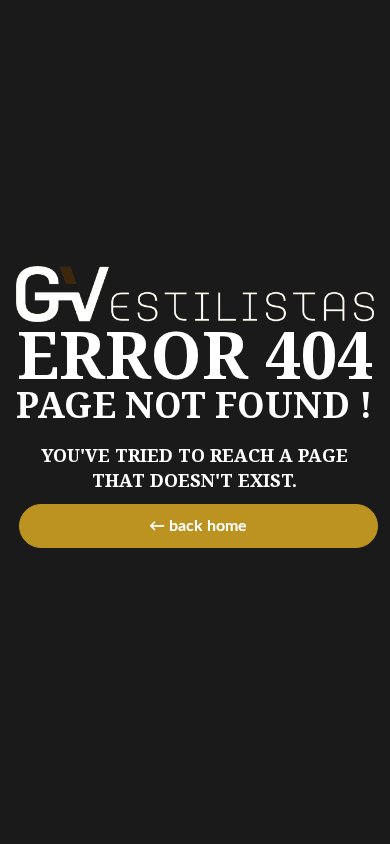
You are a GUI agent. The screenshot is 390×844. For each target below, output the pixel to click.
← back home (198, 526)
